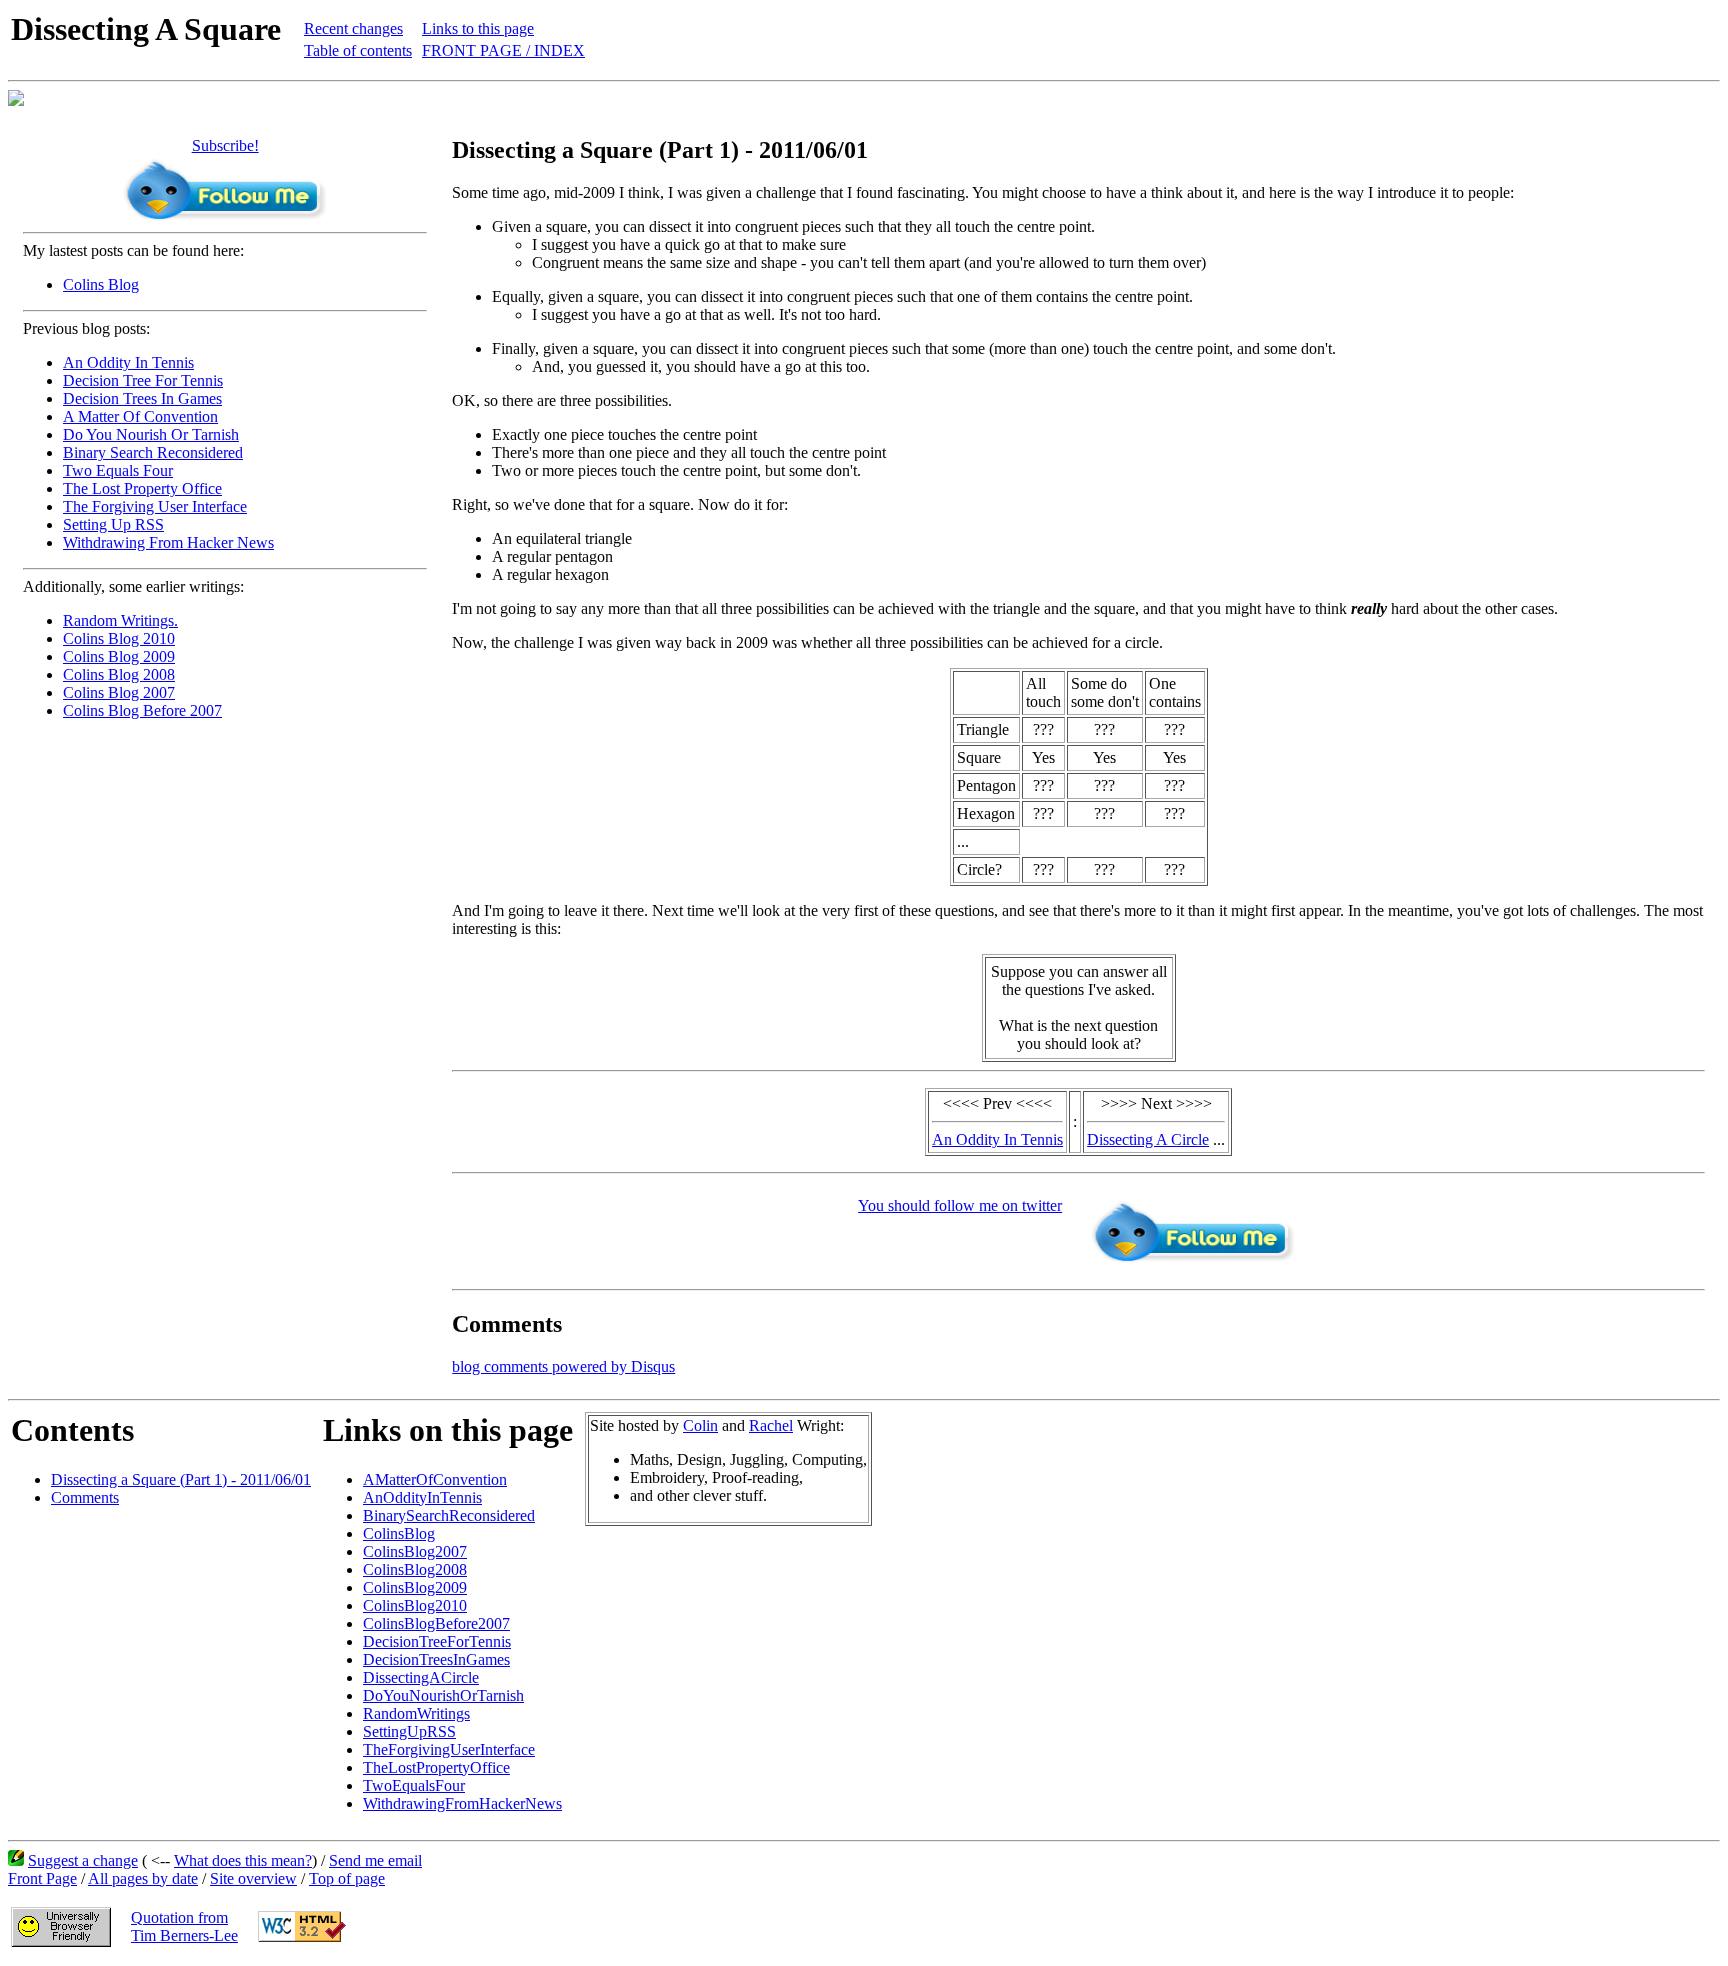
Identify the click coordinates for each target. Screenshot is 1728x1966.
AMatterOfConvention (435, 1479)
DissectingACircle (421, 1677)
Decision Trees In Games (142, 398)
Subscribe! (225, 145)
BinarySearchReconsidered (449, 1515)
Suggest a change (83, 1860)
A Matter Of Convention (140, 416)
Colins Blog (101, 284)
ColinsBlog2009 (415, 1587)
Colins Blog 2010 (119, 638)
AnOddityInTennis (422, 1497)
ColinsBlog (399, 1533)
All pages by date (143, 1878)
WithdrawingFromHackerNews (462, 1803)
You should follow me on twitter (960, 1205)
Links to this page (478, 28)
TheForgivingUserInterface (449, 1749)
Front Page (42, 1878)
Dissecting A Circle (1148, 1139)
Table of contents (358, 50)
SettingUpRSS (409, 1731)
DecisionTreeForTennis (437, 1641)
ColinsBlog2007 (415, 1551)
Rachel (771, 1425)
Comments (85, 1497)
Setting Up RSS (113, 524)
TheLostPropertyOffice (436, 1767)
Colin (700, 1425)
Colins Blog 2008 (119, 674)
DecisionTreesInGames (436, 1659)
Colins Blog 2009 (119, 656)
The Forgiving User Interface (155, 506)
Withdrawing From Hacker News (168, 542)
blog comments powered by (563, 1366)
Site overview (253, 1878)
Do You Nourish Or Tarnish (151, 434)
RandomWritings (416, 1713)
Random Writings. (120, 620)
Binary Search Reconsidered (153, 452)
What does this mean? (243, 1860)
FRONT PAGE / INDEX (503, 50)
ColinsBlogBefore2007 (436, 1623)
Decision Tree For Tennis (143, 380)
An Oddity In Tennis (128, 362)
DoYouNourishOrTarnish (443, 1695)
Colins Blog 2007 (119, 692)
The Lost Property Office (142, 488)
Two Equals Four (118, 470)
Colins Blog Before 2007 (142, 710)
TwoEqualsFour (414, 1785)
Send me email (375, 1860)
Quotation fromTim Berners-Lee (184, 1926)
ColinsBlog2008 (415, 1569)
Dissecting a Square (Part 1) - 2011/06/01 (181, 1479)
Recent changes (353, 28)
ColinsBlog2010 (415, 1605)
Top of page (347, 1878)
